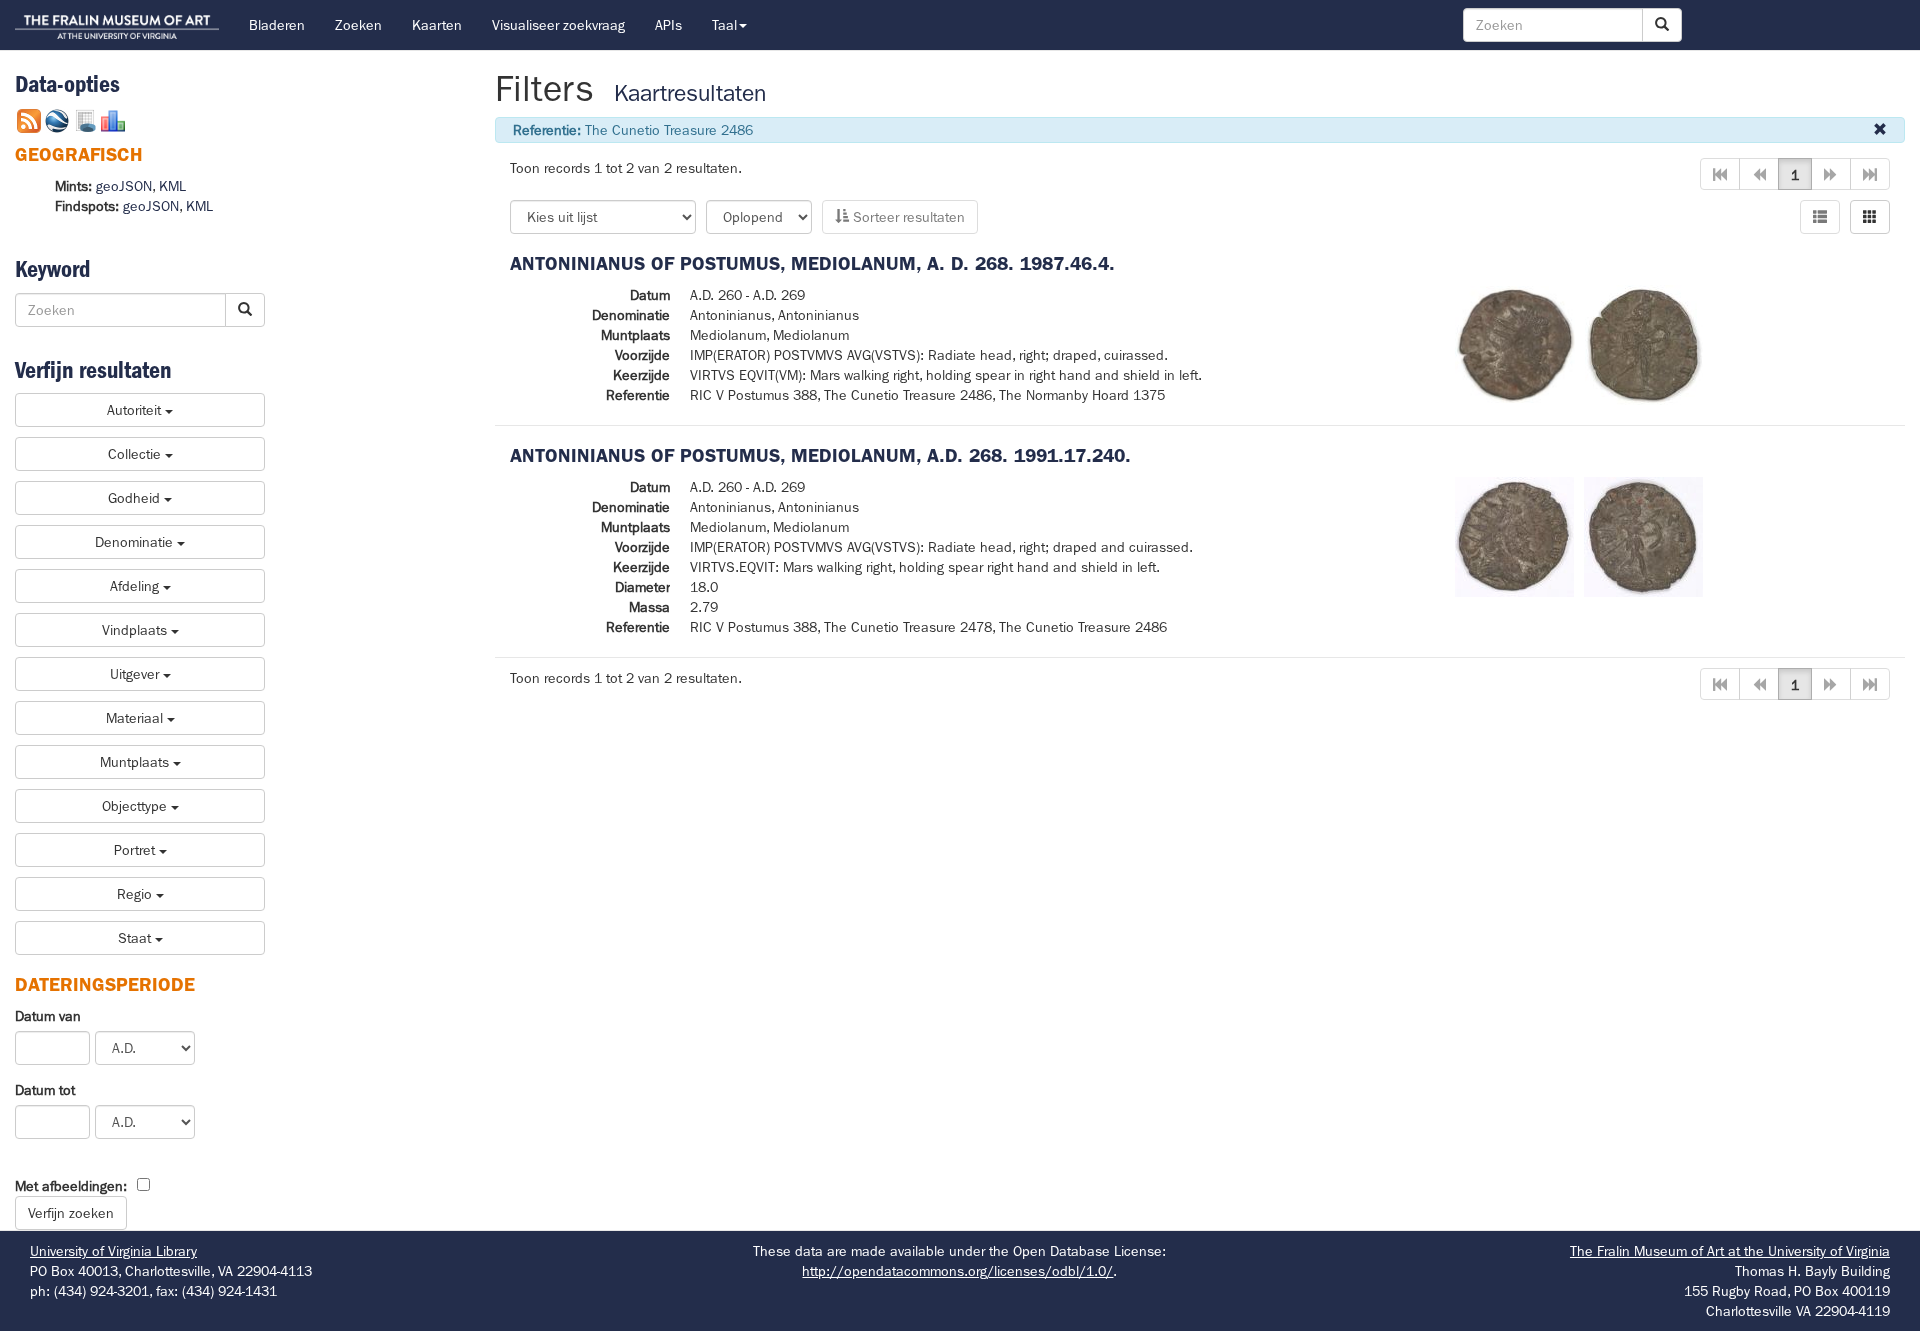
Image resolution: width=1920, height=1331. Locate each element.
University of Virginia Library (113, 1251)
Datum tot (45, 1090)
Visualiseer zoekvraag (558, 25)
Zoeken (358, 25)
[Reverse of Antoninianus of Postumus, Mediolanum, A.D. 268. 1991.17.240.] (1643, 535)
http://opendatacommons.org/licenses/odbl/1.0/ (957, 1271)
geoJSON (124, 186)
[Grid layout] (1870, 217)
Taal (724, 25)
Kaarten (437, 25)
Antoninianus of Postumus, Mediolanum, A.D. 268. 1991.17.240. (820, 455)
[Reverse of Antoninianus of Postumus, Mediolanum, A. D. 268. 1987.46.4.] (1644, 343)
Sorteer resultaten (907, 217)
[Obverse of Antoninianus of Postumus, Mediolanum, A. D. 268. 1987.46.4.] (1515, 343)
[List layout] (1820, 217)
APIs (668, 25)
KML (172, 186)
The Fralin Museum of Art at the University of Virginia (1730, 1251)
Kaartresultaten (690, 93)
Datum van (48, 1016)
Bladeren (277, 25)
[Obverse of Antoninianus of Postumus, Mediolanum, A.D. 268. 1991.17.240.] (1514, 535)
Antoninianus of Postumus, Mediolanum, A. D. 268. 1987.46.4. (812, 263)
